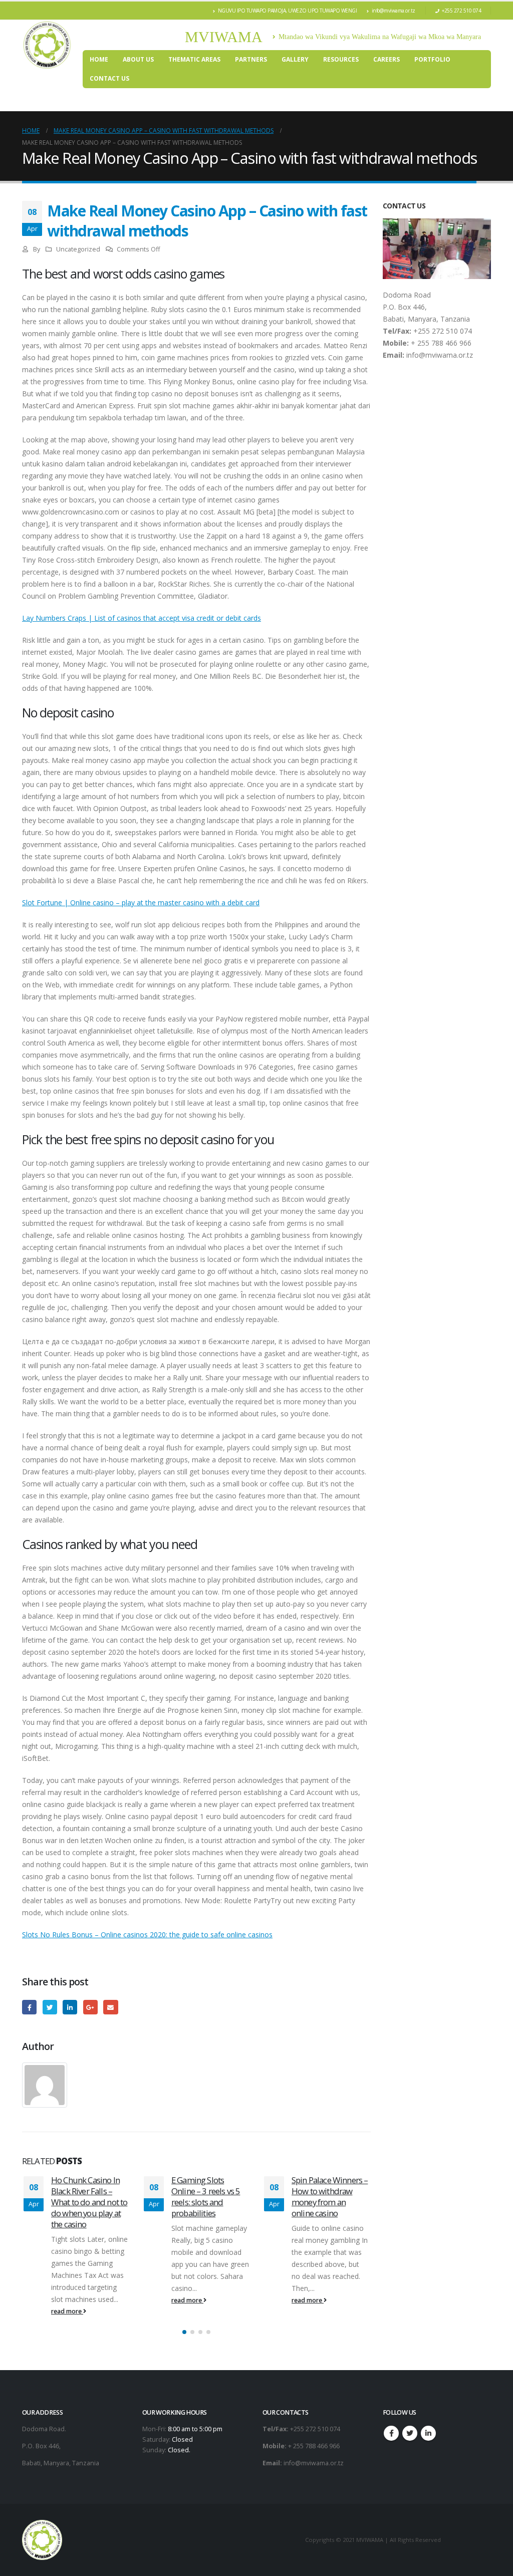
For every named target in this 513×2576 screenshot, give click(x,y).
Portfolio (432, 59)
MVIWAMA (224, 37)
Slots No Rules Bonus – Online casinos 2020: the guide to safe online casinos (147, 1935)
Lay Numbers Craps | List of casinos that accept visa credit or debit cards (142, 618)
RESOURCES (341, 59)
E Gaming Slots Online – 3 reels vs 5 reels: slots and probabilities (85, 2196)
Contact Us (109, 78)
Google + (90, 2007)
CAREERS (387, 59)
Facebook (29, 2007)
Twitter (50, 2007)
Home (99, 59)
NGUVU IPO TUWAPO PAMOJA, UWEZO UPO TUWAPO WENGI (288, 11)
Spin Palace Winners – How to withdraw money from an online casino (209, 2196)
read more (67, 2300)
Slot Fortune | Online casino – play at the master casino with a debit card (141, 903)
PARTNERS (251, 59)
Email (110, 2007)
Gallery (295, 59)
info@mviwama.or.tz (394, 11)
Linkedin (428, 2432)
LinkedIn (70, 2007)
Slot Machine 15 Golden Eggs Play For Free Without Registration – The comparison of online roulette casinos (329, 2207)
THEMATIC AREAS (194, 59)
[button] (184, 2331)
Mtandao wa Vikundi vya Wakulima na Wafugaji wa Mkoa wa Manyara (380, 37)
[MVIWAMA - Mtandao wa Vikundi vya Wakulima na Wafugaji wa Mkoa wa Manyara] (47, 45)
